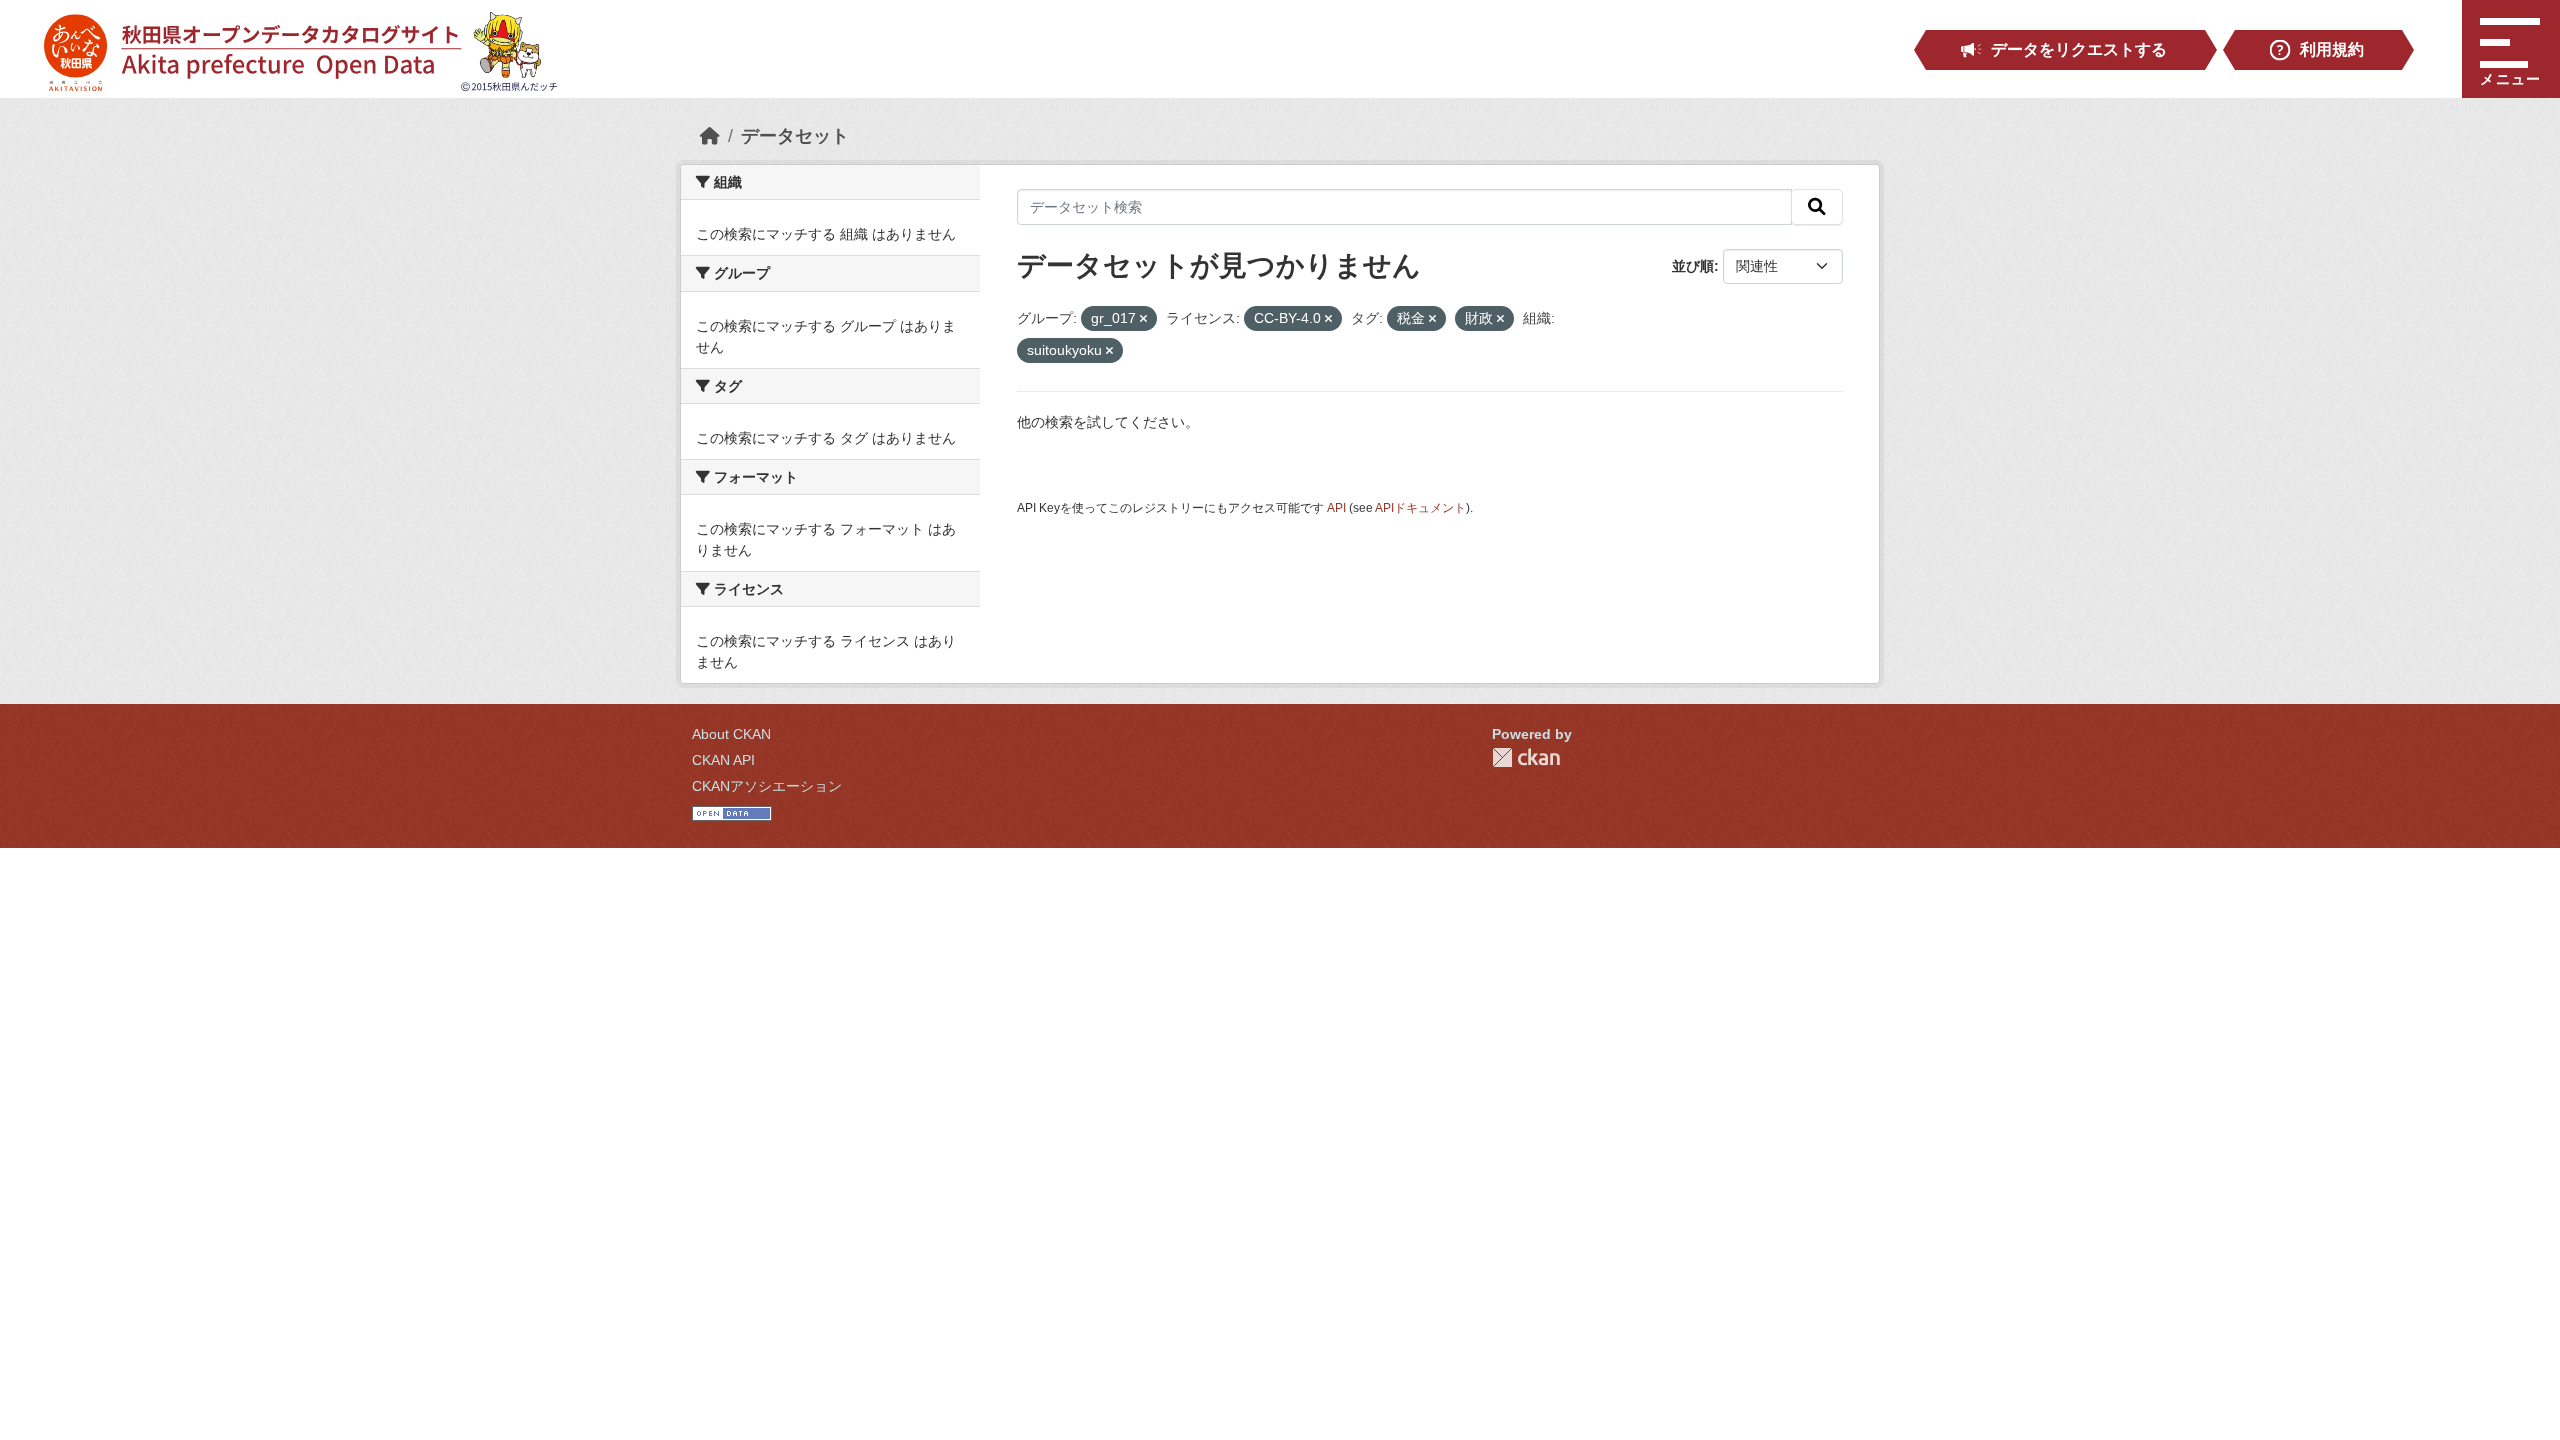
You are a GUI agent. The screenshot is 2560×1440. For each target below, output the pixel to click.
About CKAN (731, 734)
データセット (795, 136)
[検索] (1817, 207)
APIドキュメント (1420, 508)
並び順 (1693, 266)
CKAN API (723, 760)
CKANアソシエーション (767, 786)
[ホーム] (710, 136)
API (1336, 508)
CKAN (1526, 757)
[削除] (1143, 319)
